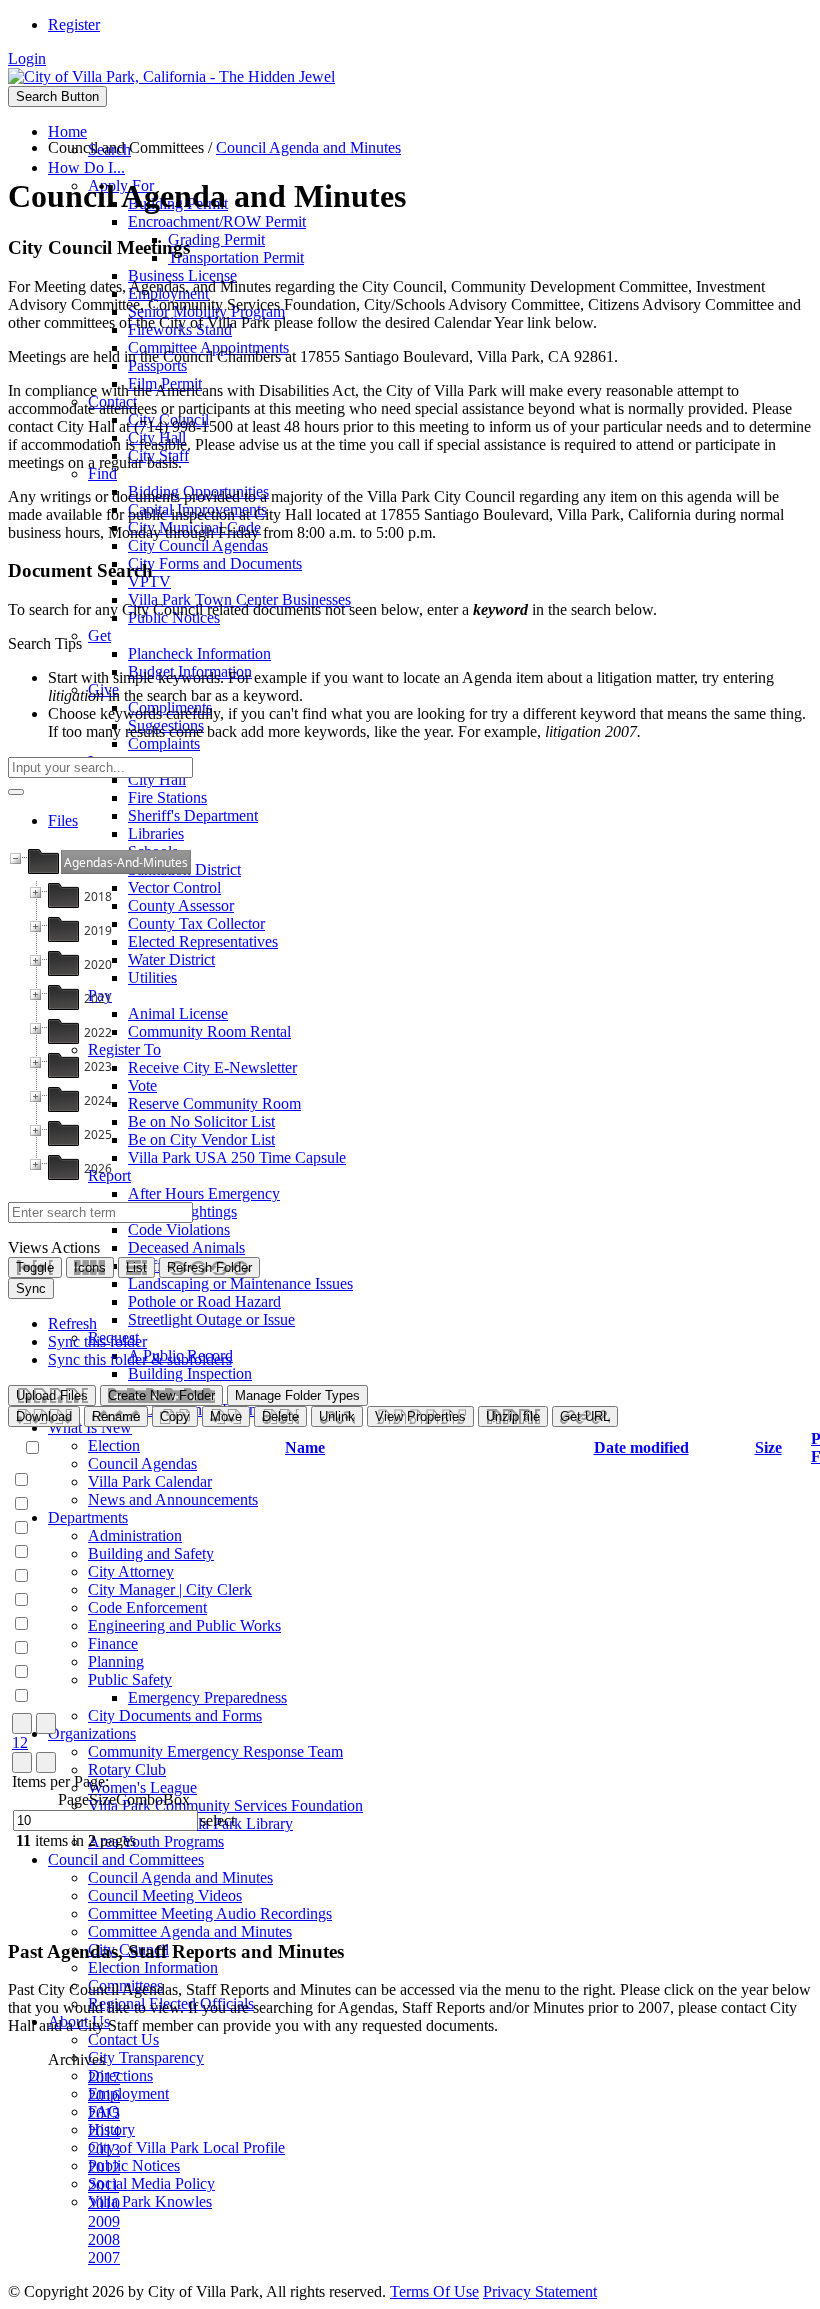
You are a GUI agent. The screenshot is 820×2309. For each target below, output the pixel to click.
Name (305, 1447)
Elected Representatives (203, 941)
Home (67, 131)
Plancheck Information (199, 653)
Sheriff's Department (193, 815)
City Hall (157, 779)
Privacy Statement (540, 2291)
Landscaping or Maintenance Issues (240, 1283)
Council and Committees (126, 1859)
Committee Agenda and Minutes (190, 1931)
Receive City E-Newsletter (212, 1067)
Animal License (178, 1013)
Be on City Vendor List (201, 1139)
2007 (104, 2257)
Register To (124, 1049)
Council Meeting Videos (165, 1895)
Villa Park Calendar (150, 1481)
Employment (128, 2093)
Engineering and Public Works (184, 1625)
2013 (104, 2149)
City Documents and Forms (175, 1715)
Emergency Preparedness (207, 1697)
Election (114, 1445)
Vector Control (174, 887)
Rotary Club (127, 1769)
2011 (103, 2185)
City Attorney (131, 1571)
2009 (104, 2221)
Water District (171, 959)
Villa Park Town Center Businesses (239, 599)
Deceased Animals (186, 1247)
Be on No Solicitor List (201, 1121)
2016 (104, 2095)
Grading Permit (216, 239)
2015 (104, 2113)
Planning (116, 1661)
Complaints (164, 743)
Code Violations (179, 1229)
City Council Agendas (198, 545)
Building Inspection (190, 1373)
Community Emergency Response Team (215, 1751)
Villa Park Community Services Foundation (225, 1805)
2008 (104, 2239)
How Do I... (86, 167)
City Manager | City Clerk (170, 1589)
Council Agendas (142, 1463)
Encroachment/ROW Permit (217, 221)
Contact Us (123, 2039)
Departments (88, 1517)
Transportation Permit (236, 257)
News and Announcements (173, 1499)
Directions (120, 2075)
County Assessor (181, 905)
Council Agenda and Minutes (180, 1877)
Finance (113, 1643)
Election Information (153, 1967)
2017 (104, 2077)
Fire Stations (167, 797)
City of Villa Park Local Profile (186, 2147)
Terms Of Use (434, 2291)
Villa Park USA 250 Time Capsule (237, 1157)
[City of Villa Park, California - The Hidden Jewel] (171, 76)
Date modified (641, 1447)
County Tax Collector (196, 923)
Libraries (156, 833)
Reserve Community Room (214, 1103)
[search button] (16, 792)
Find (102, 473)
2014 (104, 2131)
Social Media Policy (151, 2183)
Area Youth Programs (156, 1841)
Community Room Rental (209, 1031)
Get (99, 635)
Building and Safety (151, 1553)
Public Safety (130, 1679)
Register (74, 24)
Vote (142, 1085)
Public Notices (134, 2165)
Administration (135, 1535)
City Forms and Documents (215, 563)
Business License (182, 275)
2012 (104, 2167)
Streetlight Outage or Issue (211, 1319)
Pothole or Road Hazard (204, 1301)
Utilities (152, 977)
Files (63, 820)
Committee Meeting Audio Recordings (210, 1913)
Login (27, 58)
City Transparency (146, 2057)
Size (768, 1447)
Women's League (142, 1787)
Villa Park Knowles (150, 2201)
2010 (104, 2203)
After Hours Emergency (204, 1193)
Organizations (92, 1733)
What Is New (90, 1427)
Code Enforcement (147, 1607)
